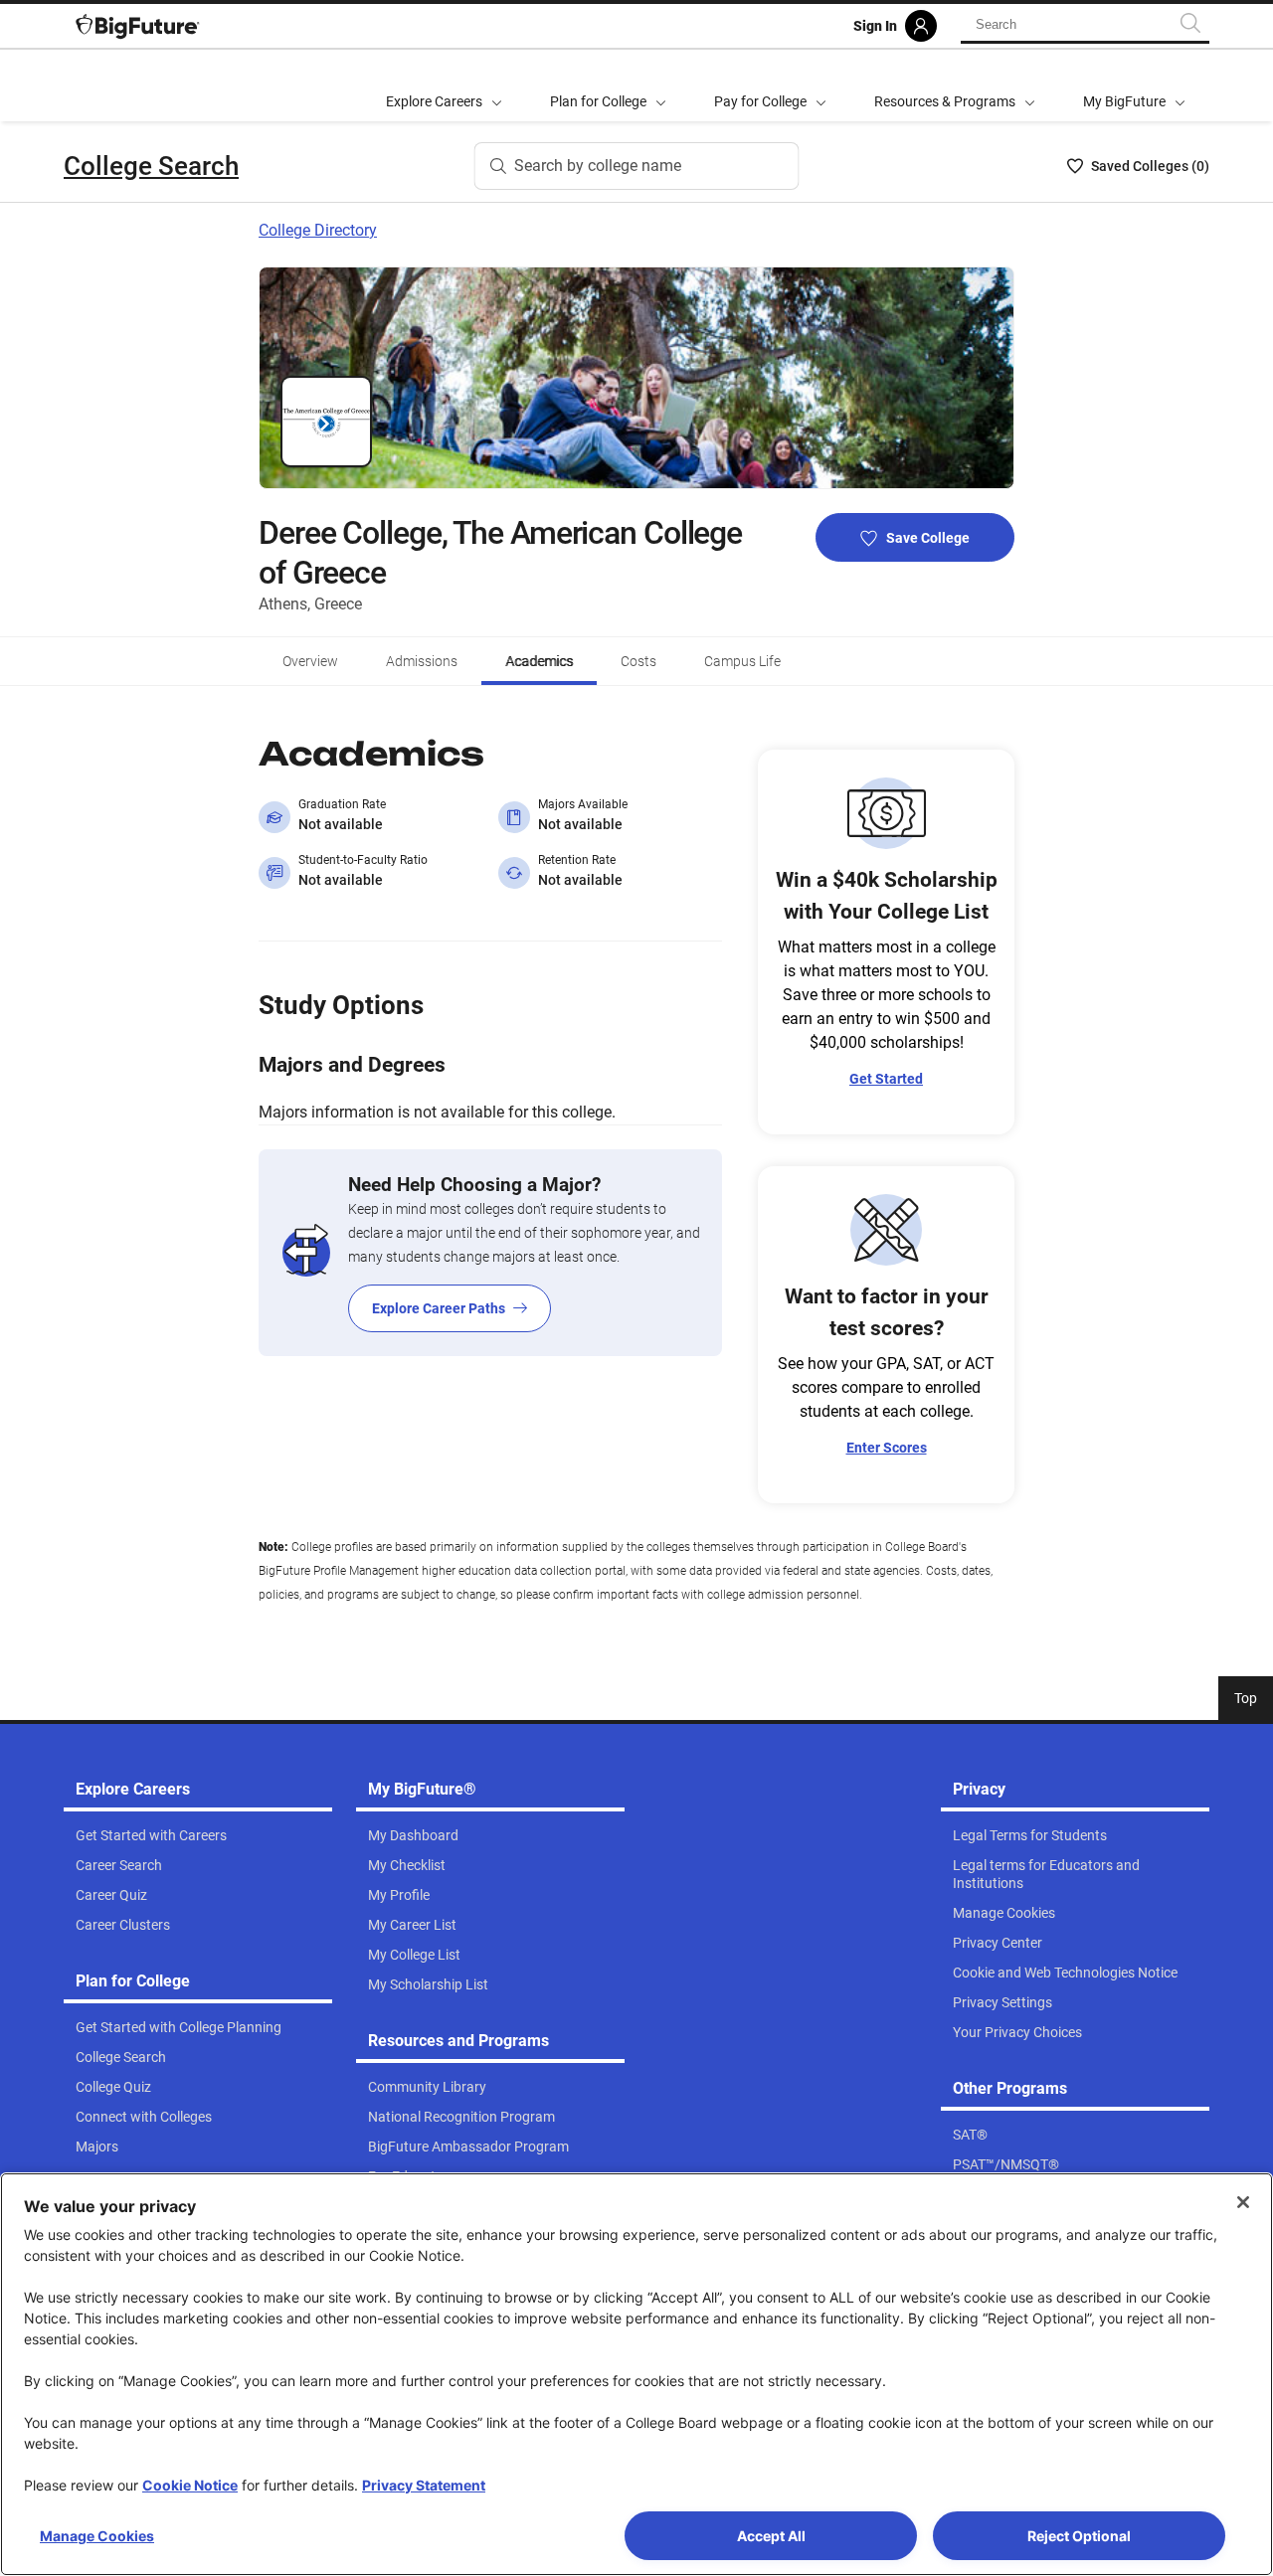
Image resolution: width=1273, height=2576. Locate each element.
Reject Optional (1079, 2536)
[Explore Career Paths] (490, 1253)
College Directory (318, 230)
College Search (151, 166)
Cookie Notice (190, 2485)
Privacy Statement (424, 2485)
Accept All (771, 2536)
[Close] (1243, 2202)
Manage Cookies (97, 2536)
